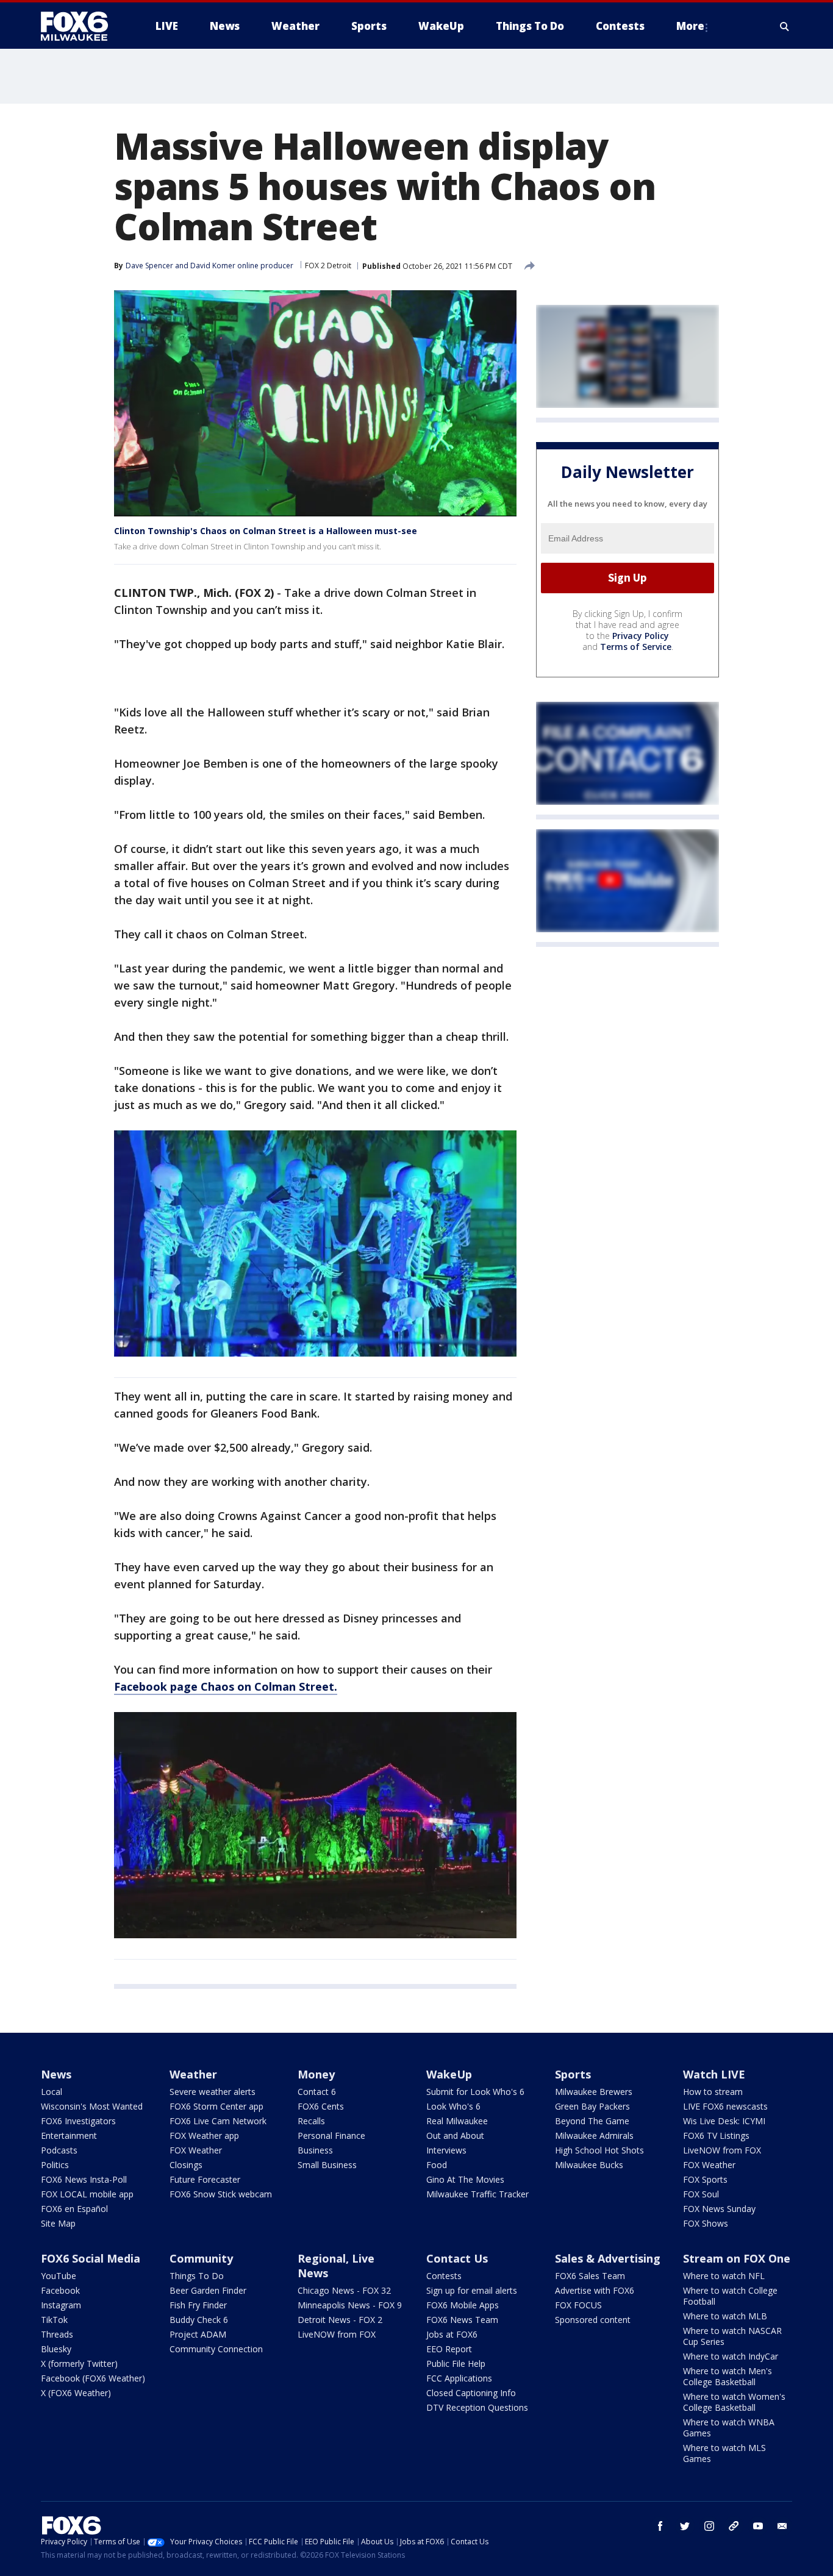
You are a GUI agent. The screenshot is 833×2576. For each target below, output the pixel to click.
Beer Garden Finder (208, 2290)
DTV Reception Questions (477, 2407)
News (56, 2074)
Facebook (60, 2290)
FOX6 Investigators (78, 2121)
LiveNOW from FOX (722, 2150)
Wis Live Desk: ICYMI (724, 2121)
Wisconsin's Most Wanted (92, 2106)
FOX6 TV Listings (716, 2135)
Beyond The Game (592, 2121)
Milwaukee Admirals (594, 2135)
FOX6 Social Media (91, 2258)
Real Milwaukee (457, 2121)
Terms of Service (636, 647)
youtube (758, 2526)
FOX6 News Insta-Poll (84, 2179)
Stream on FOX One (737, 2258)
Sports (573, 2074)
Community (201, 2258)
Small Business (327, 2165)
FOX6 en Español (74, 2209)
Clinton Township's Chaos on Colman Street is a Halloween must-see (266, 531)
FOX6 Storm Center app (216, 2106)
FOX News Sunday (719, 2209)
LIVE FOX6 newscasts (725, 2106)
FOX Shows (706, 2223)
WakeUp (449, 2074)
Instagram (61, 2305)
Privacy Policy (641, 636)
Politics (55, 2165)
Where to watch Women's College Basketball (734, 2402)
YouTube (59, 2276)
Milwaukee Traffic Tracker (477, 2194)
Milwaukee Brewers (594, 2092)
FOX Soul (701, 2194)
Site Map (58, 2223)
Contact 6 (317, 2092)
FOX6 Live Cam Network (218, 2121)
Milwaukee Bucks (589, 2165)
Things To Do (197, 2276)
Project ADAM (198, 2334)
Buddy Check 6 (199, 2320)
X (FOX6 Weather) (76, 2393)
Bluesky (56, 2349)
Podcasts (59, 2150)
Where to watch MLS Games (724, 2453)
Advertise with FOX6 (595, 2290)
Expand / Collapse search (785, 26)
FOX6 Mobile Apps (463, 2305)
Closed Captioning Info (471, 2393)
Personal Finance (331, 2135)
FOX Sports (705, 2179)
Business (315, 2150)
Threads (57, 2334)
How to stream (713, 2092)
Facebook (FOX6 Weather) (93, 2378)
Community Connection (216, 2349)
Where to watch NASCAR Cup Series (732, 2336)
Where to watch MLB (725, 2316)
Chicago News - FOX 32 (344, 2290)
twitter (685, 2526)
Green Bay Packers (592, 2106)
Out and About (455, 2135)
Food (437, 2165)
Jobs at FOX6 (452, 2334)
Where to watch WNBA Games (729, 2428)
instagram (709, 2526)
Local (52, 2092)
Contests (444, 2276)
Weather (193, 2074)
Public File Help (456, 2364)
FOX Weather (196, 2150)
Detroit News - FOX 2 (340, 2320)
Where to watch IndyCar (731, 2356)
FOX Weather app (204, 2135)
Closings (186, 2165)
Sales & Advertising (608, 2258)
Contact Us (457, 2258)
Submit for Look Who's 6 (475, 2092)
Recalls (311, 2121)
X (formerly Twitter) (79, 2364)
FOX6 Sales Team (590, 2276)
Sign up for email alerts (472, 2290)
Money (316, 2074)
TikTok (54, 2320)
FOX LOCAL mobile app (87, 2194)
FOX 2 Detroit (328, 266)
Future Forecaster (205, 2179)
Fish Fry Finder (198, 2305)
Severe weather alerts (213, 2092)
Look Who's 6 (453, 2106)
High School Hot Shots (599, 2150)
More (690, 26)
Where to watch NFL (724, 2276)
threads (734, 2526)
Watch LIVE (714, 2074)
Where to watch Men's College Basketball (728, 2376)
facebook (660, 2526)
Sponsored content (593, 2320)
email (782, 2526)
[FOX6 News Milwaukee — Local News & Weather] (81, 26)
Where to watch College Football (730, 2296)
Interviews (446, 2150)
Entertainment (69, 2135)
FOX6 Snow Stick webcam (221, 2194)
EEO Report (449, 2349)
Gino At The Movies (465, 2179)
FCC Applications (459, 2378)
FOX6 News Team (462, 2320)
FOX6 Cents (321, 2106)
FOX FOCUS (578, 2305)
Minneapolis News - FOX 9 (350, 2305)
